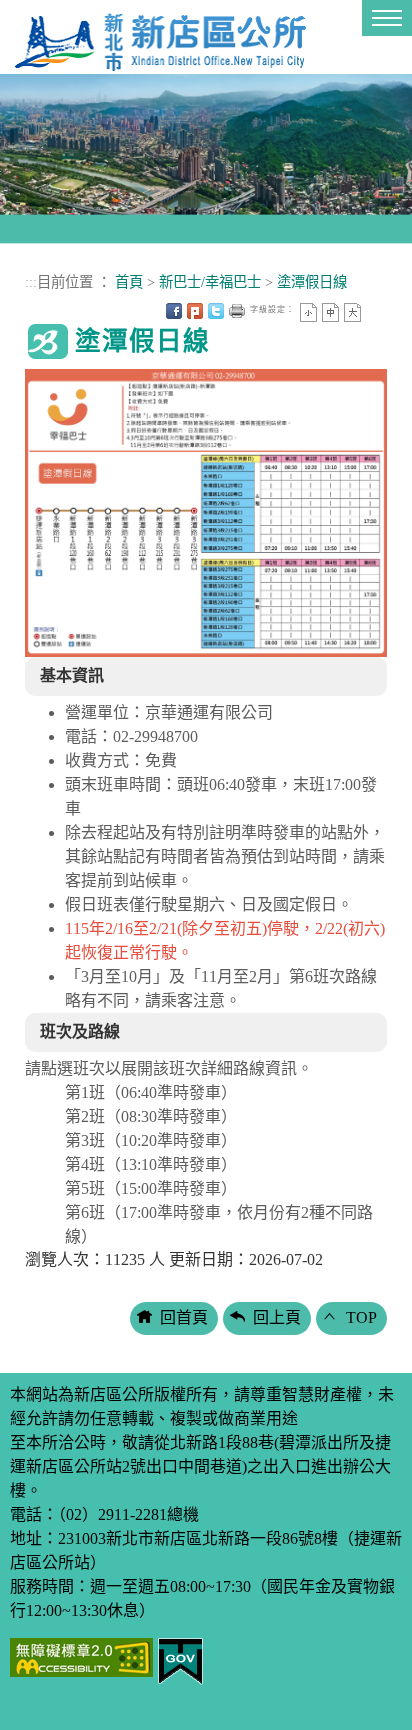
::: (31, 282)
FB (174, 311)
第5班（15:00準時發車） (151, 1188)
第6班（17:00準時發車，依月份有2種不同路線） (219, 1224)
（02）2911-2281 (112, 1514)
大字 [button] (352, 312)
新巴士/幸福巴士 (210, 282)
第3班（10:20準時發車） (151, 1140)
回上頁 (277, 1317)
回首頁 (184, 1317)
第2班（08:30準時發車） (151, 1116)
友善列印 (237, 311)
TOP (361, 1317)
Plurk (195, 311)
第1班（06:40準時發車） (151, 1092)
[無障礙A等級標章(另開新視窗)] (81, 1655)
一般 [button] (330, 312)
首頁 (129, 282)
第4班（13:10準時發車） (151, 1164)
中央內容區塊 (374, 311)
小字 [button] (308, 312)
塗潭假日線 (312, 282)
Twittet (216, 311)
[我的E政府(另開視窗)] (180, 1659)
